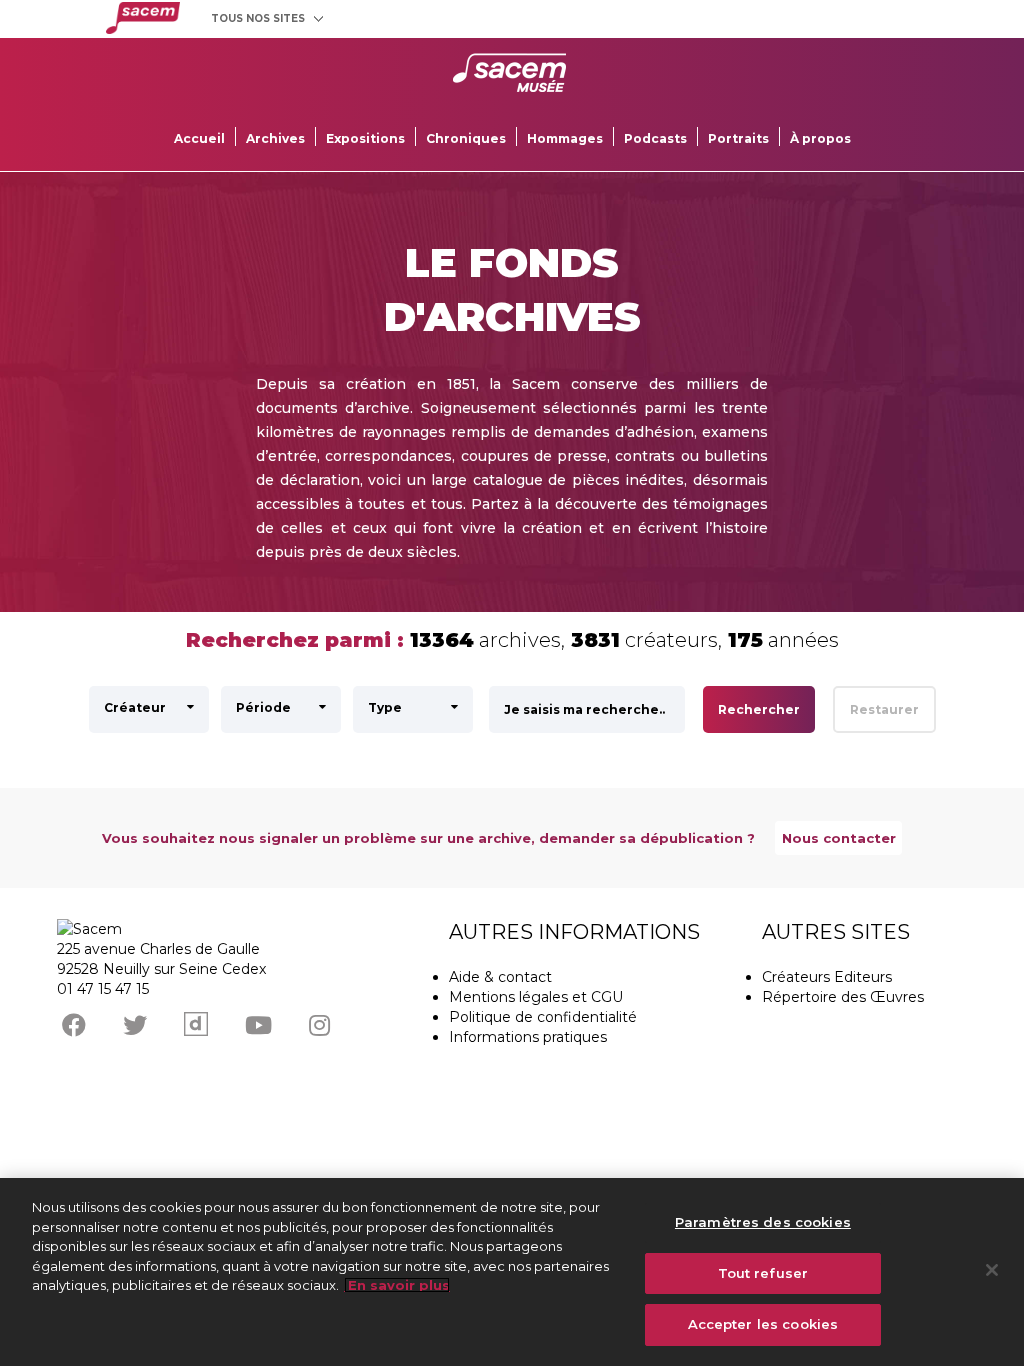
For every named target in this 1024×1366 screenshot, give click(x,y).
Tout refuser (763, 1273)
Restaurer (884, 709)
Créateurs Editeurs (827, 977)
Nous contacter (839, 838)
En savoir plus (397, 1285)
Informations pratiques (528, 1037)
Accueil (199, 138)
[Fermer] (992, 1270)
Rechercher (759, 709)
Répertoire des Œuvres (843, 997)
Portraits (738, 138)
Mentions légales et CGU (536, 997)
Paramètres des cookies (763, 1222)
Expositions (365, 138)
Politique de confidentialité (543, 1017)
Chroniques (466, 138)
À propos (820, 138)
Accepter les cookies (763, 1324)
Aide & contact (500, 977)
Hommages (565, 138)
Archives (275, 138)
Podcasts (655, 138)
